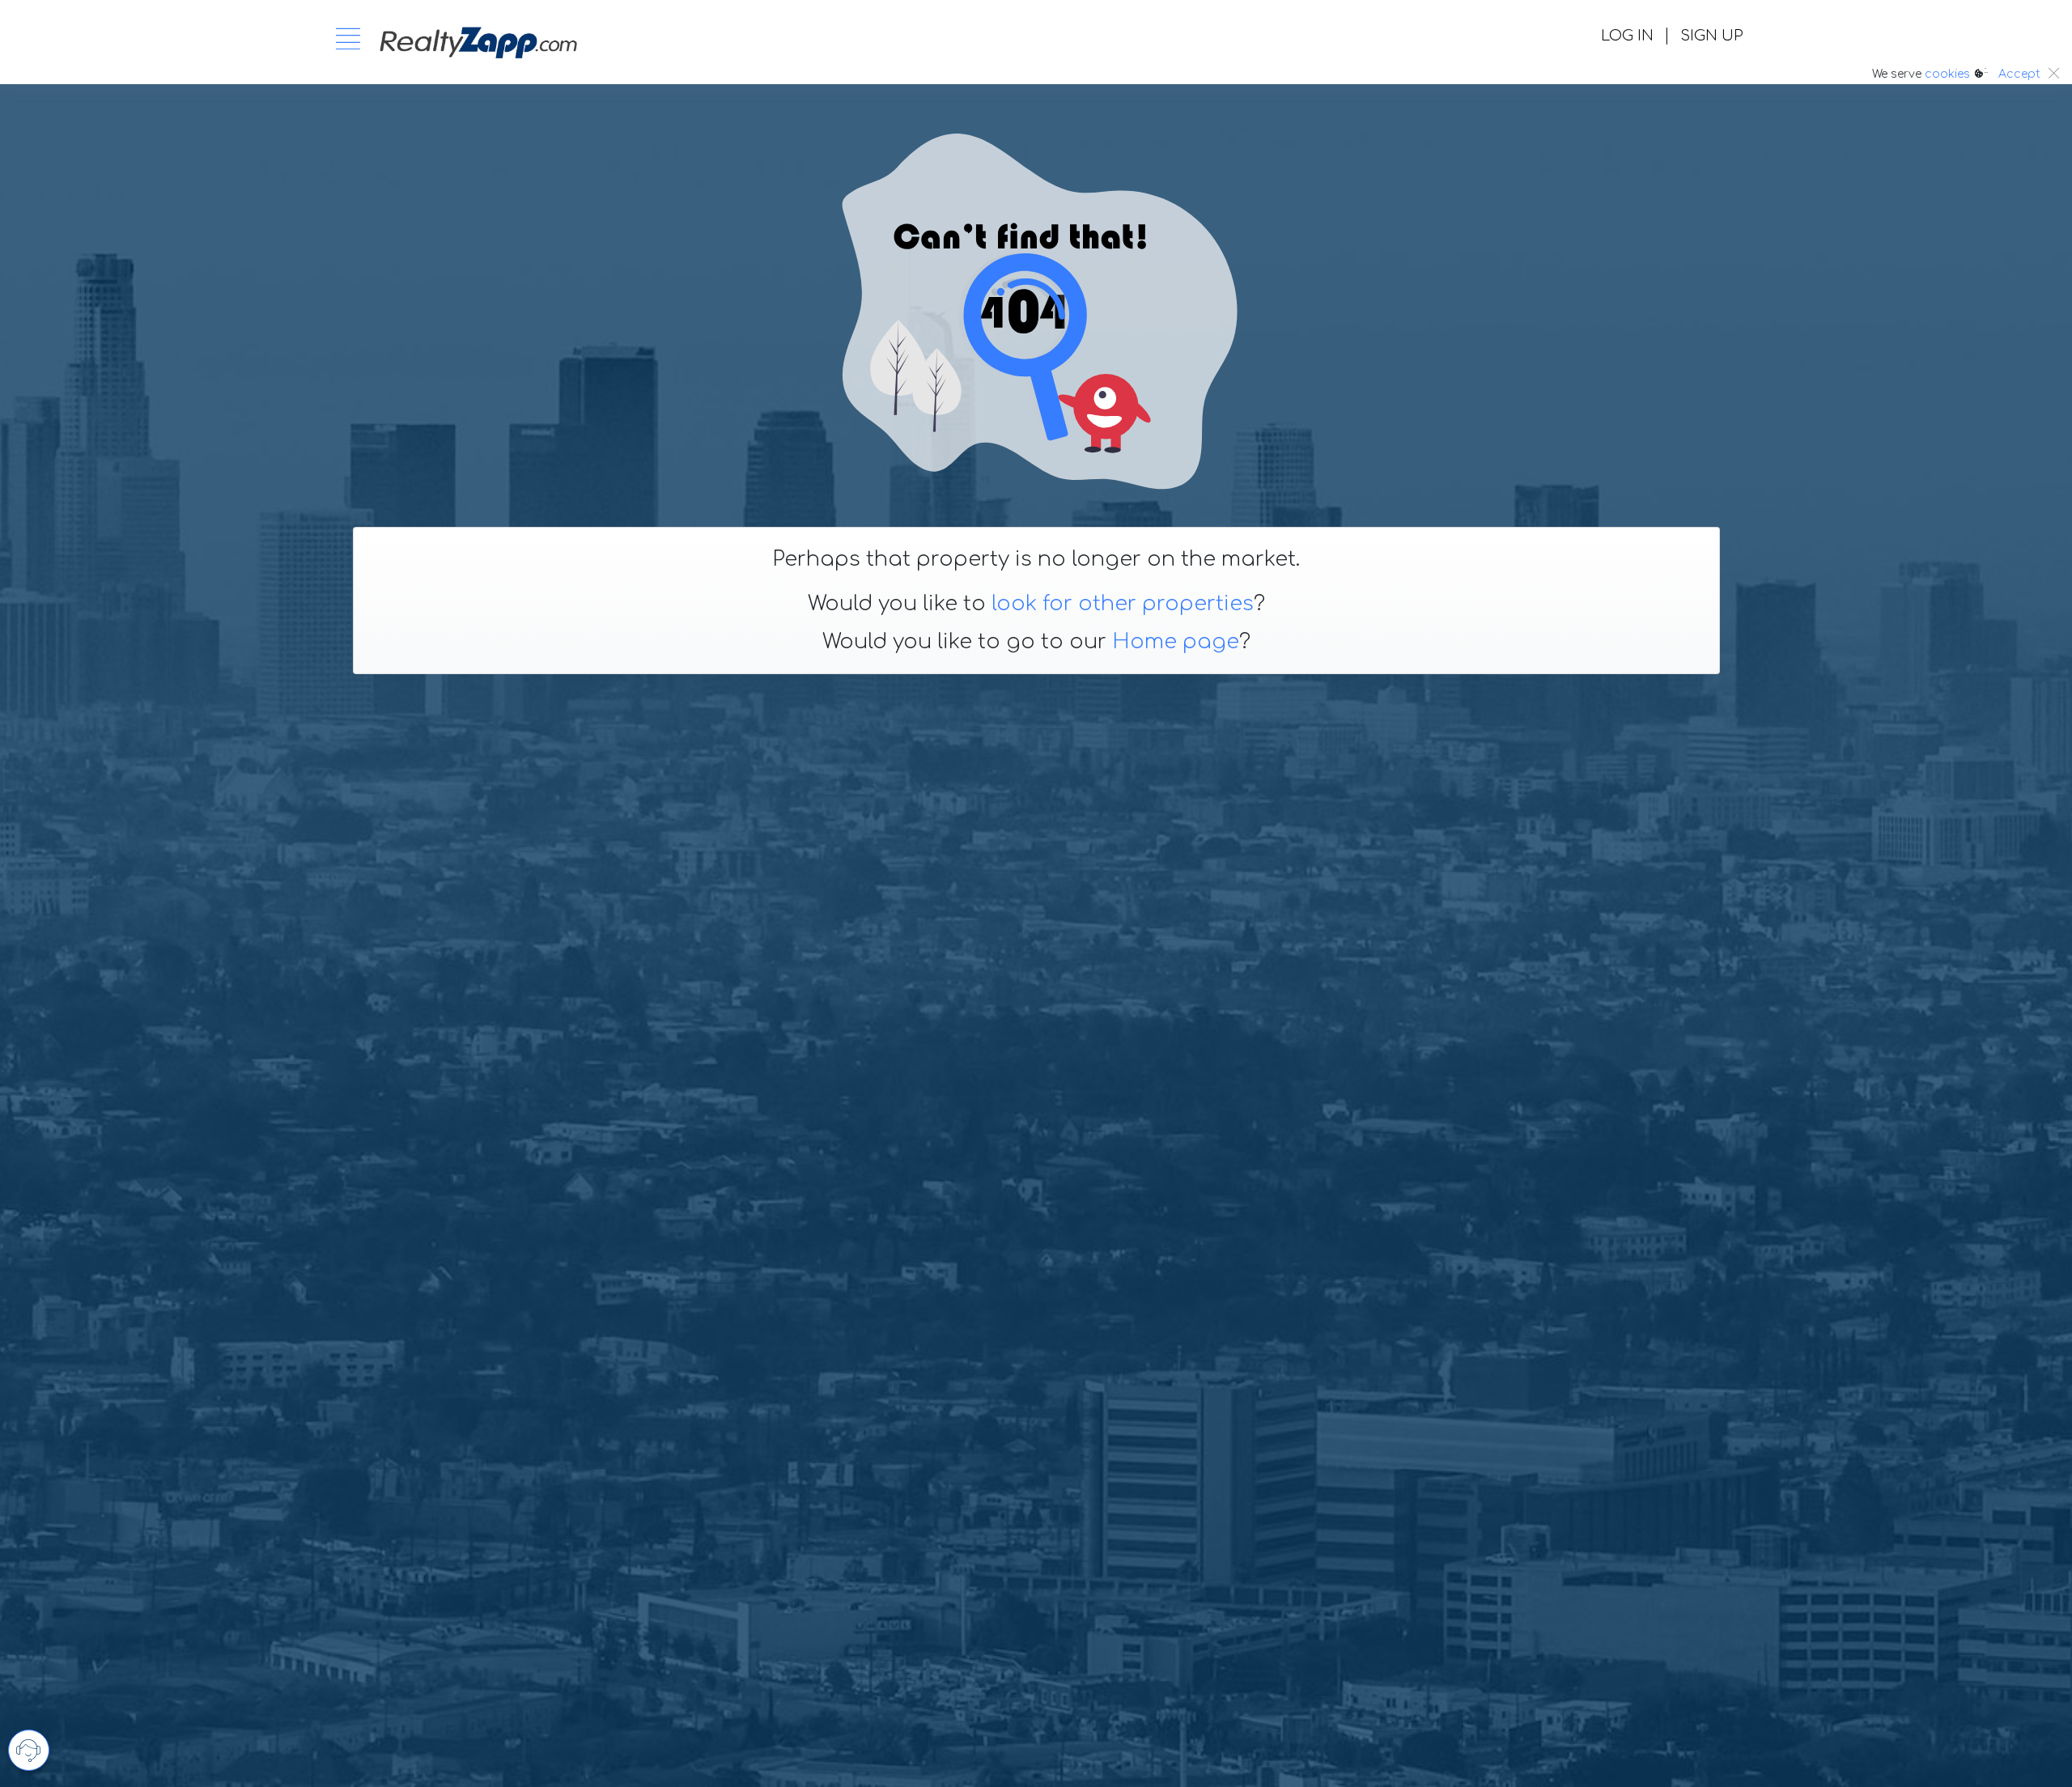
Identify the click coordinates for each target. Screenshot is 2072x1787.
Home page (1176, 642)
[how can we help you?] (29, 1750)
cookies (1947, 74)
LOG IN (1627, 36)
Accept (2019, 74)
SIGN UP (1711, 36)
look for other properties (1123, 604)
